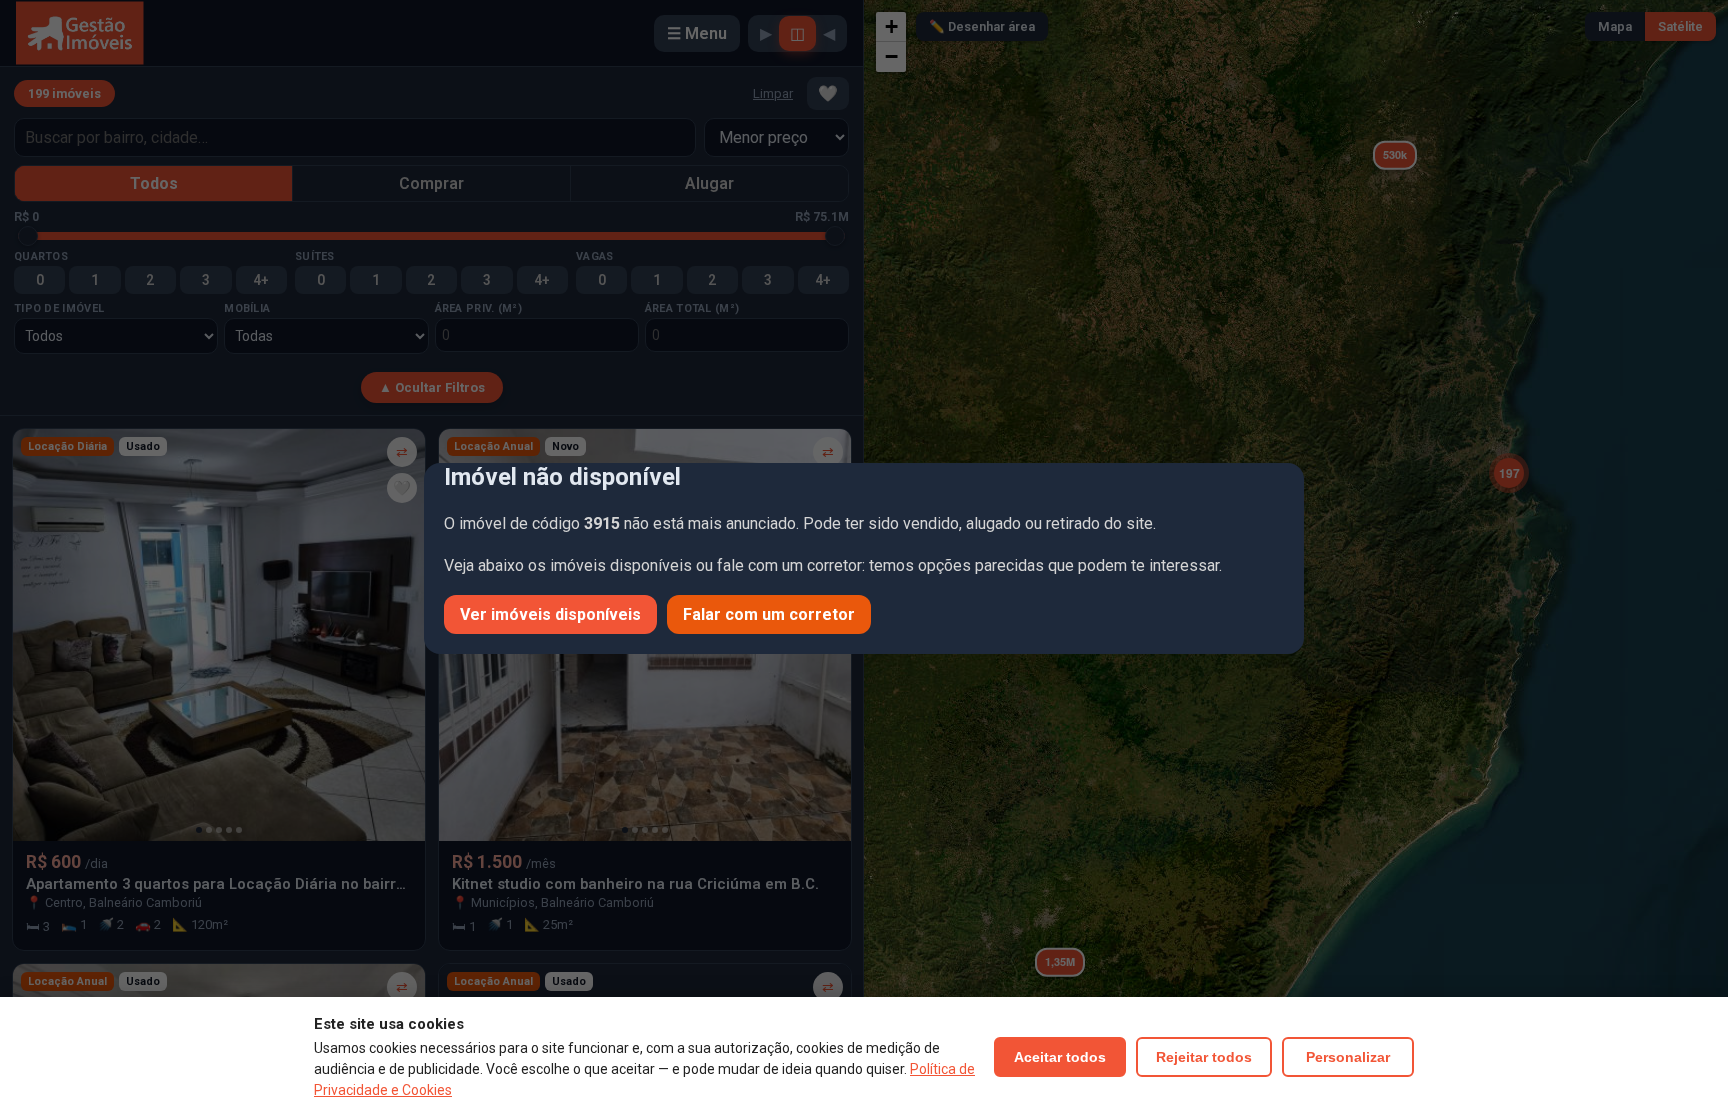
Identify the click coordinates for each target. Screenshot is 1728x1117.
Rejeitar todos (1204, 1057)
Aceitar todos (1060, 1057)
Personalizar (1348, 1057)
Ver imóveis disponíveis (550, 614)
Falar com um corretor (769, 614)
